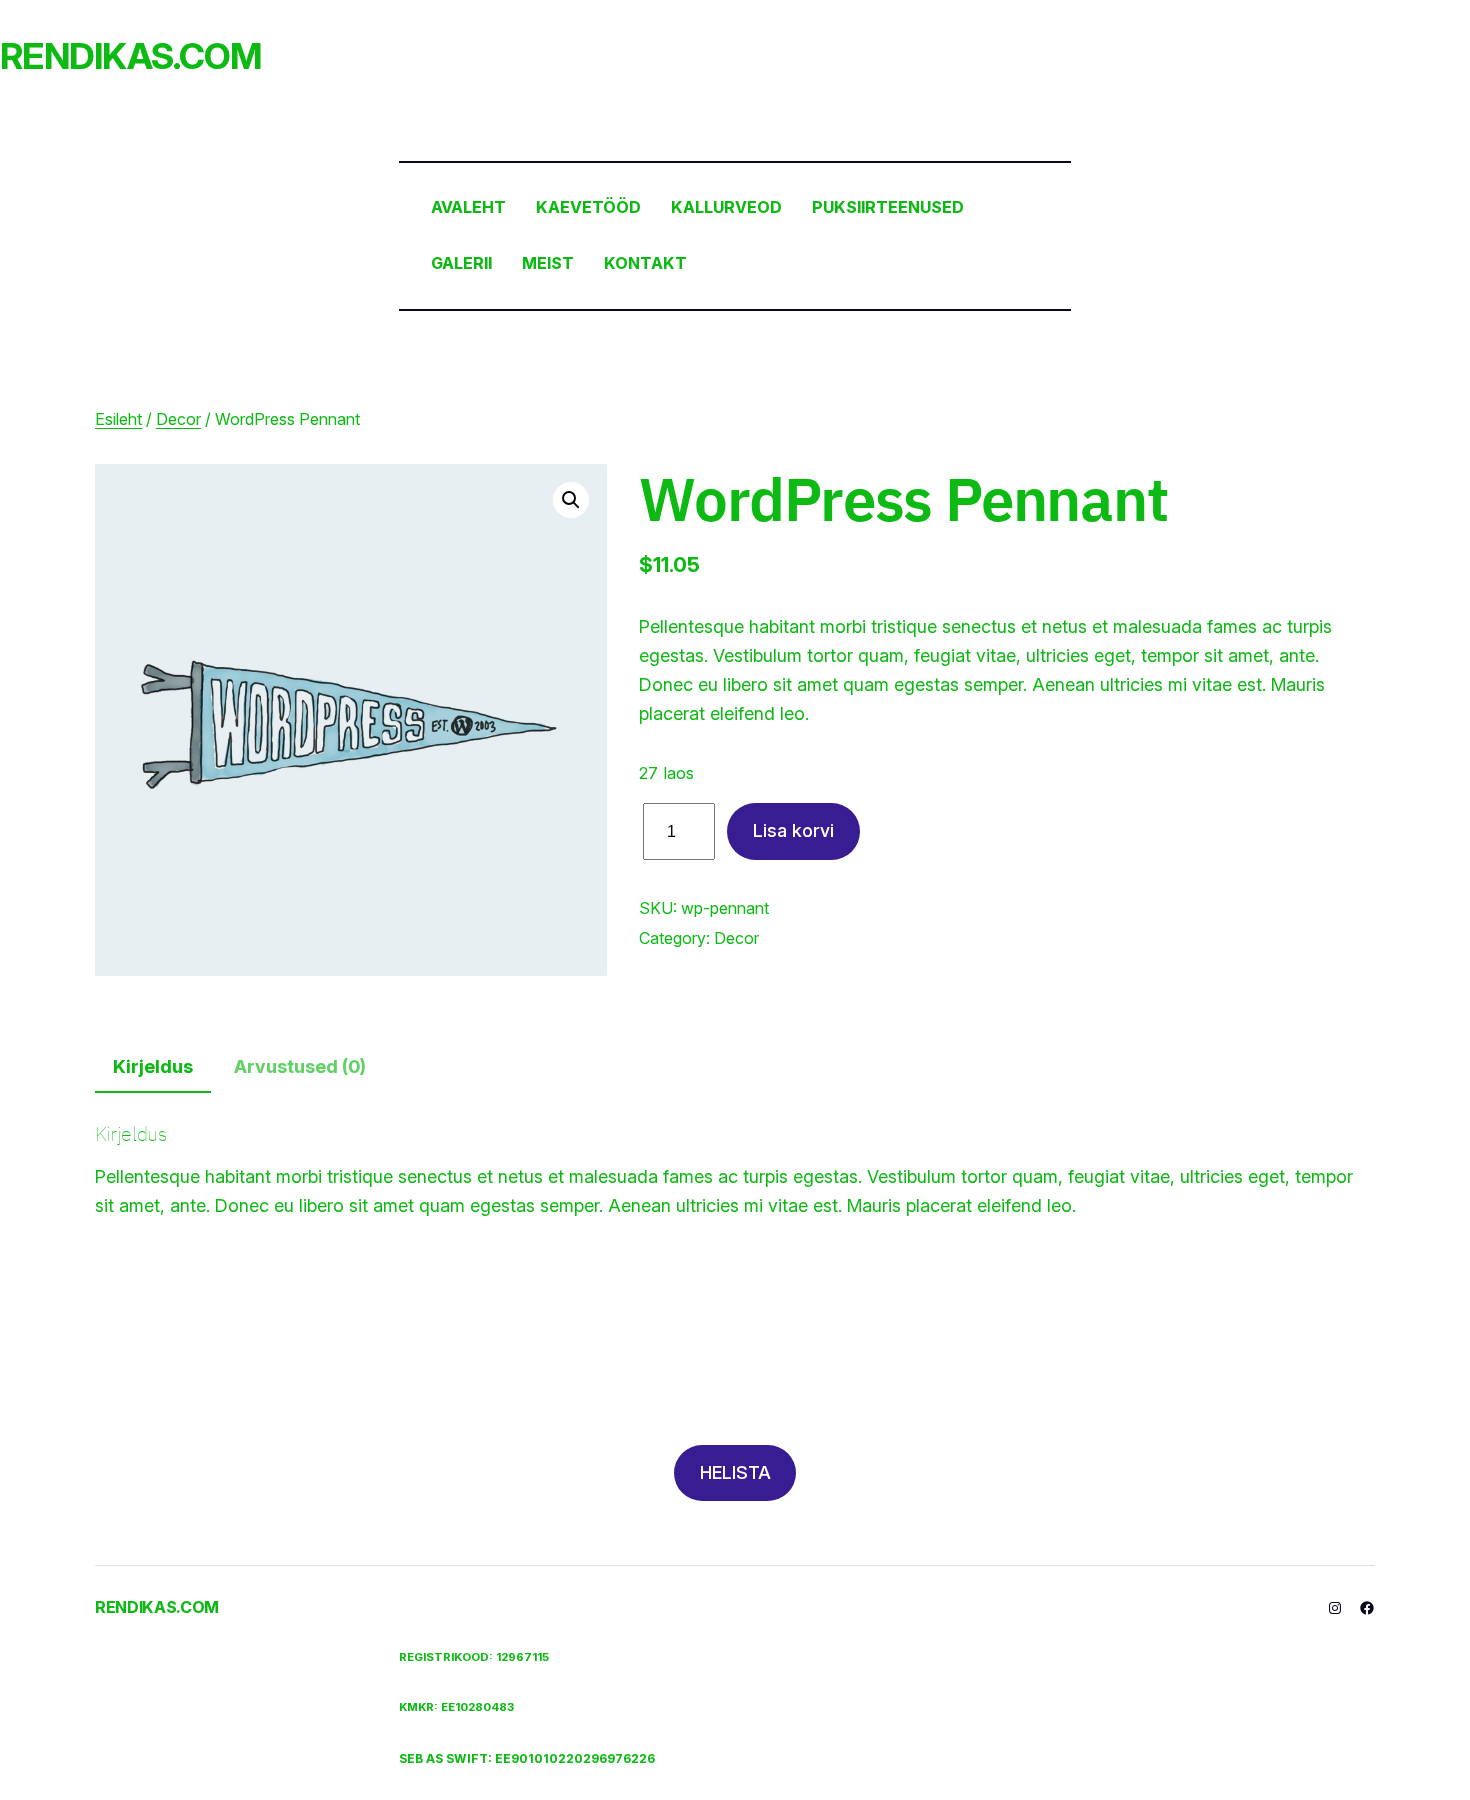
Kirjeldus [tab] (153, 1066)
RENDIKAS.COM (130, 56)
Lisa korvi (793, 830)
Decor (178, 419)
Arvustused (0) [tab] (300, 1066)
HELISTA (735, 1472)
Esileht (118, 419)
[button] (571, 500)
